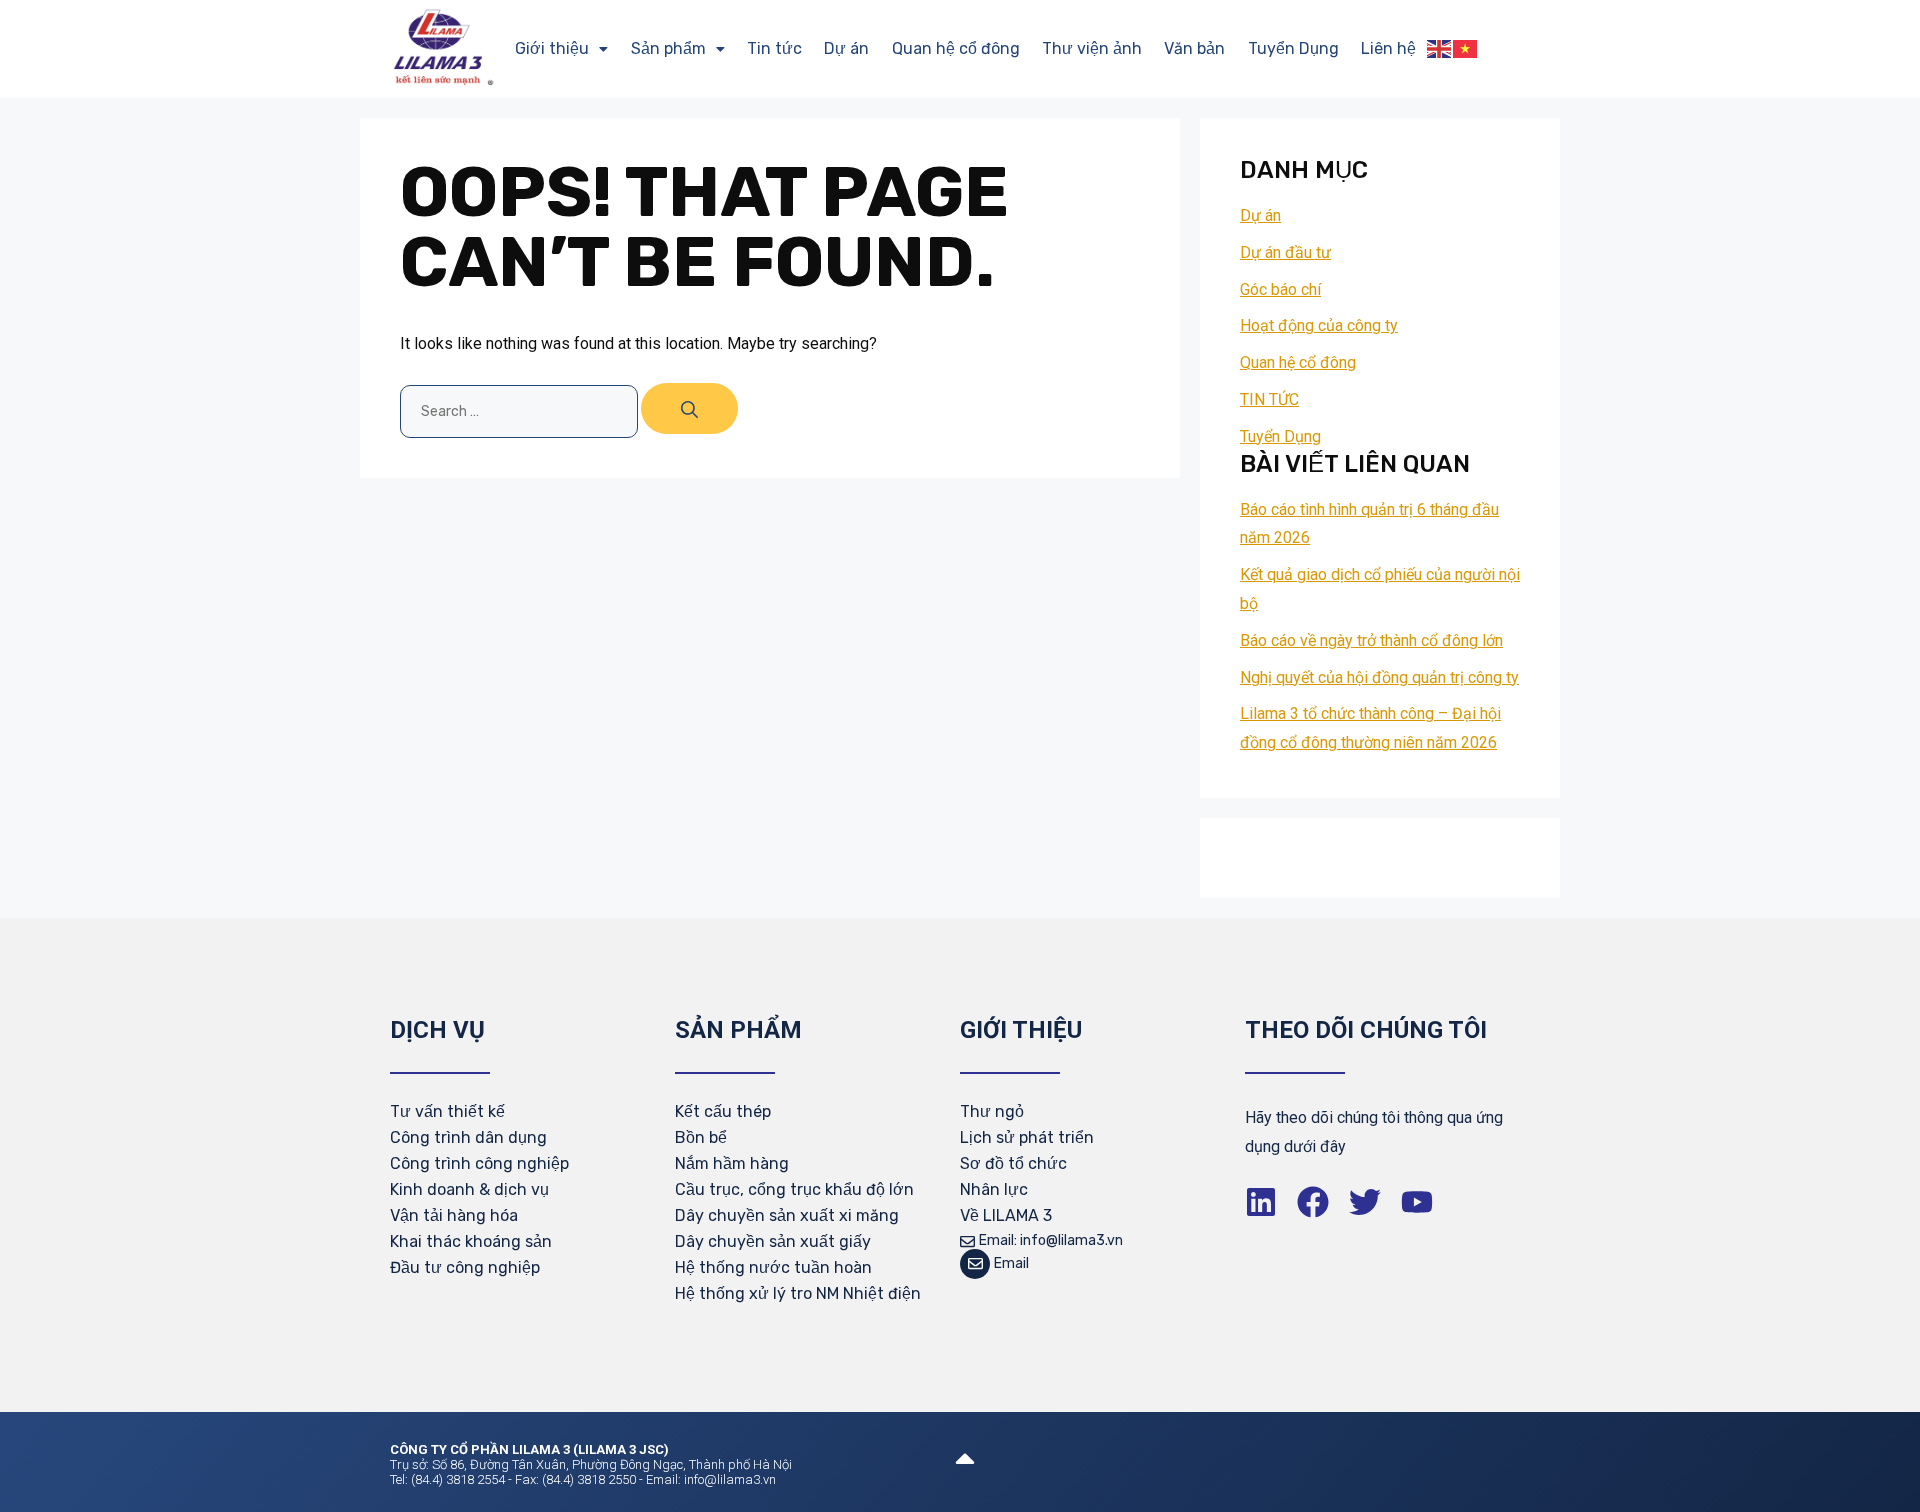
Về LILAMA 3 (1006, 1215)
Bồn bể (701, 1137)
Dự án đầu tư (1285, 252)
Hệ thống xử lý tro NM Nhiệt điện (798, 1293)
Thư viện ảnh (1092, 48)
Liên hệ (1388, 48)
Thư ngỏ (992, 1111)
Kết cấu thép (723, 1111)
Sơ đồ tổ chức (1013, 1163)
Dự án (846, 48)
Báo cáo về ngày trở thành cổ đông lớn (1371, 640)
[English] (1440, 48)
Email (1011, 1263)
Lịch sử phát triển (1027, 1137)
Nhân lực (994, 1189)
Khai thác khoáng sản (471, 1241)
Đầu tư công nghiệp (465, 1267)
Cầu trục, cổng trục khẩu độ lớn (794, 1189)
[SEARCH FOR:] (520, 411)
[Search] (689, 408)
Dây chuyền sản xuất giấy (773, 1241)
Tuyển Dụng (1293, 48)
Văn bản (1194, 48)
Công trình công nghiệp (479, 1163)
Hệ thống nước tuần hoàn (773, 1267)
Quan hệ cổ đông (956, 48)
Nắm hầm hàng (732, 1163)
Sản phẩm (668, 48)
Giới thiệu (552, 48)
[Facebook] (1313, 1202)
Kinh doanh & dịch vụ (469, 1189)
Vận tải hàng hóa (454, 1215)
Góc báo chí (1280, 289)
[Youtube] (1417, 1202)
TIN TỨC (1269, 399)
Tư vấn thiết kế (447, 1111)
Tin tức (774, 48)
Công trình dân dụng (468, 1137)
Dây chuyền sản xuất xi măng (787, 1215)
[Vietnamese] (1466, 48)
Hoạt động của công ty (1319, 325)
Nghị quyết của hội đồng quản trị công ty (1379, 677)
